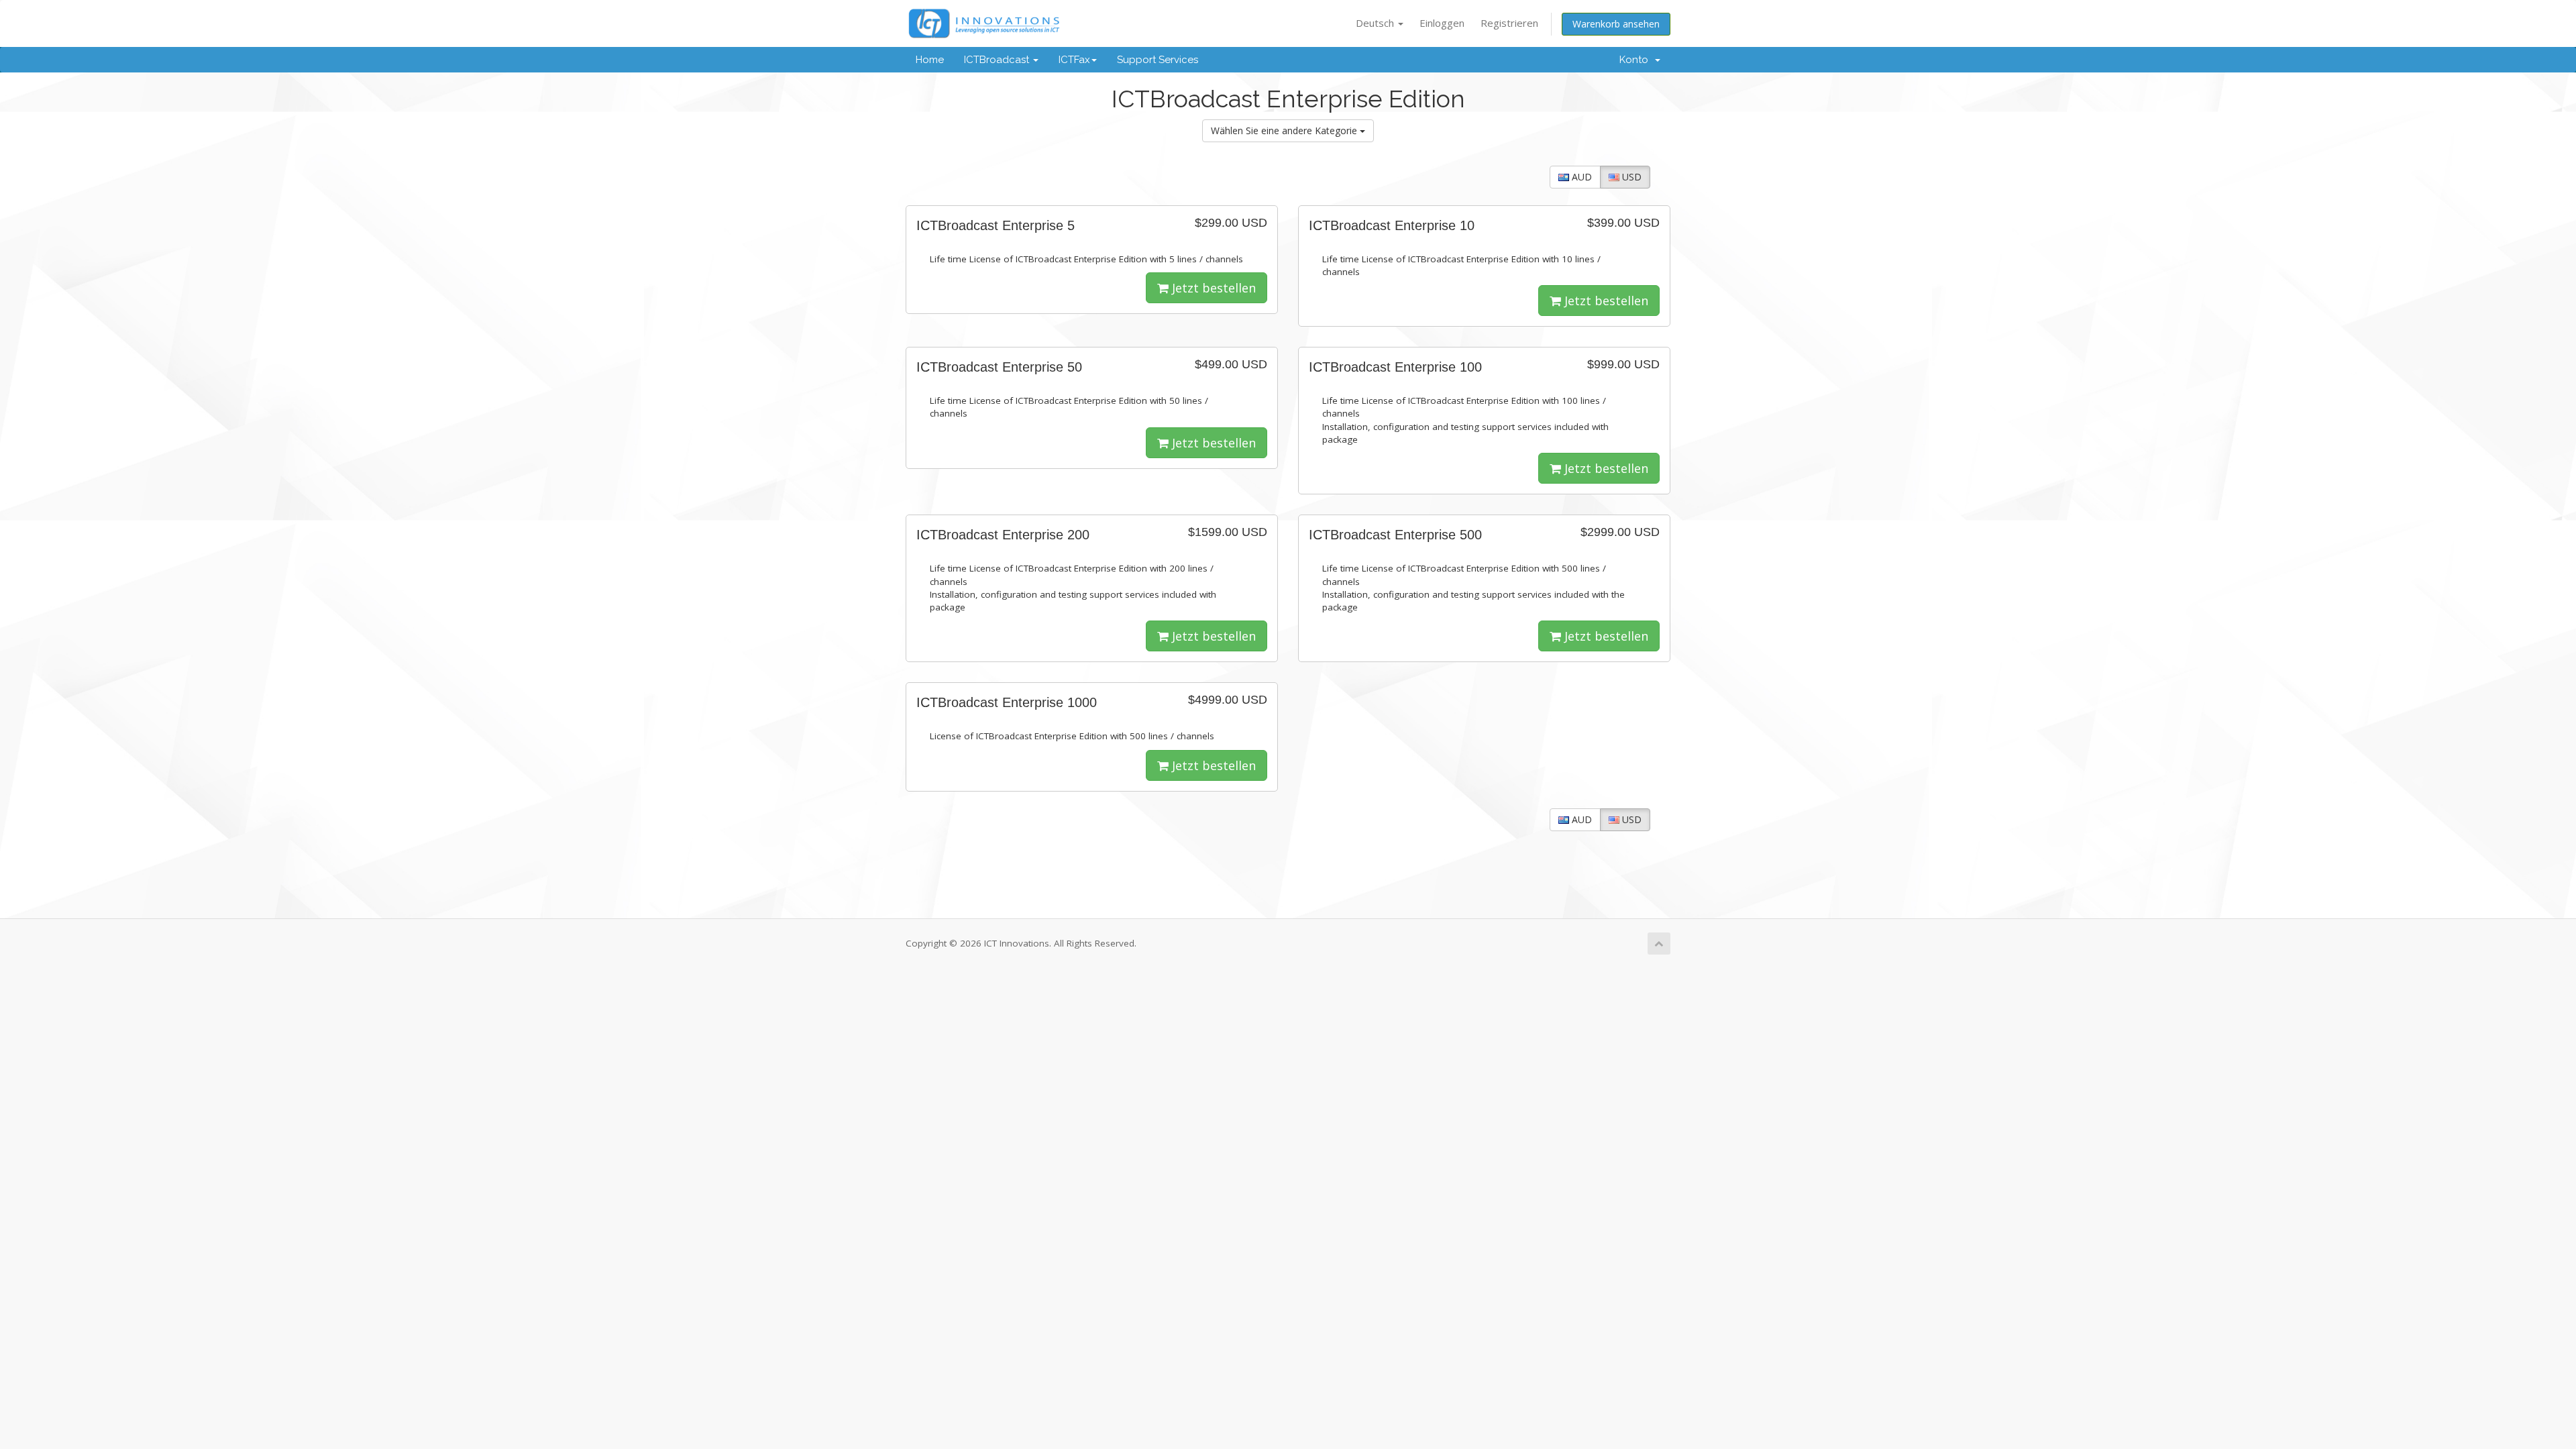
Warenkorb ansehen (1616, 24)
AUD (1580, 177)
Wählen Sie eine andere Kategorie (1285, 130)
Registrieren (1509, 23)
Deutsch (1376, 23)
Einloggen (1442, 23)
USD (1630, 177)
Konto (1636, 60)
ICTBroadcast (998, 60)
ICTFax (1074, 60)
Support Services (1158, 60)
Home (930, 60)
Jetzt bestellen (1212, 288)
